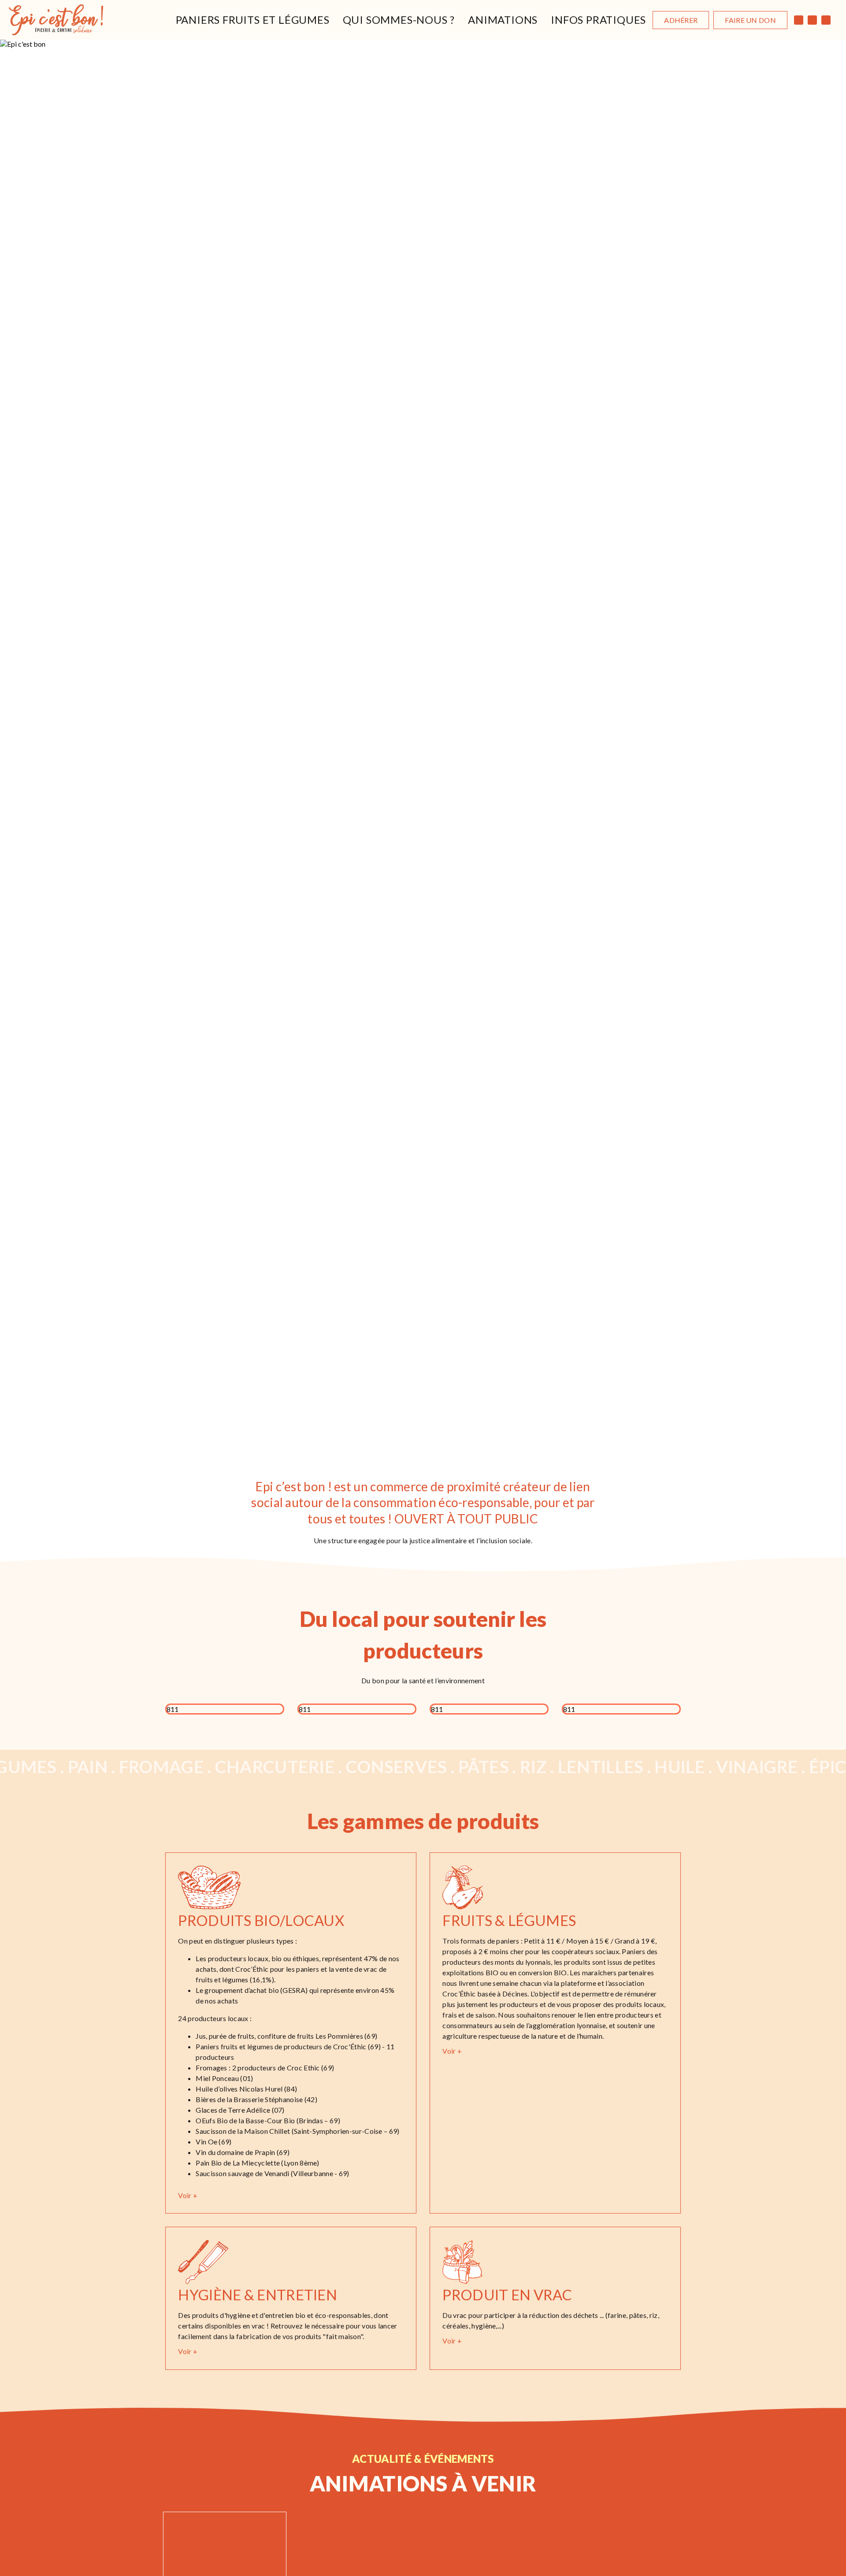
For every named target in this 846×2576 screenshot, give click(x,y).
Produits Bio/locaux (261, 1920)
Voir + (188, 2195)
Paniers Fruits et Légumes (253, 20)
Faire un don (750, 20)
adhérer (681, 20)
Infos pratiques (598, 20)
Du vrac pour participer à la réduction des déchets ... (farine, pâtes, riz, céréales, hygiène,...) (551, 2320)
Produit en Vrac (507, 2295)
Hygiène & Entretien (258, 2295)
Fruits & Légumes (509, 1920)
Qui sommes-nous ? (399, 20)
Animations (503, 20)
